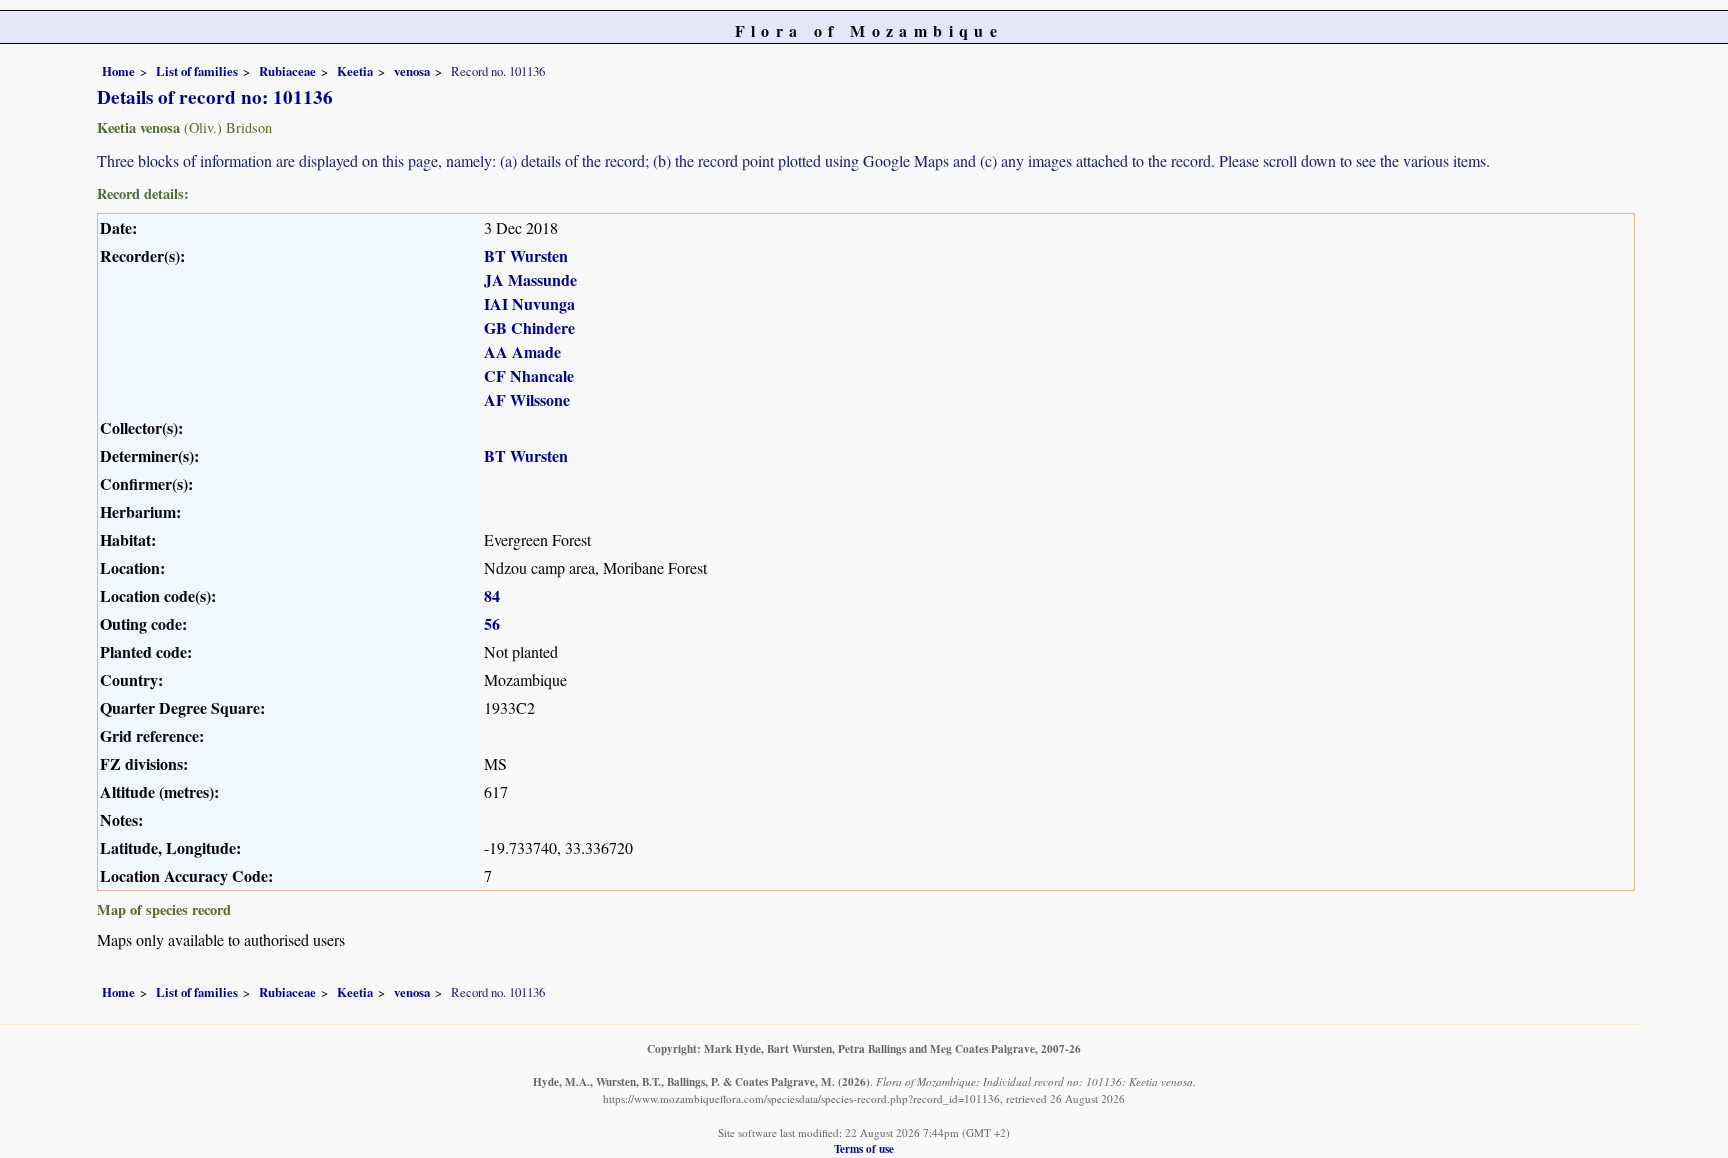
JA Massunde (530, 279)
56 (492, 623)
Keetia (355, 71)
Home (118, 71)
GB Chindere (529, 327)
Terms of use (864, 1148)
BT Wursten (526, 255)
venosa (412, 71)
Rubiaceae (287, 71)
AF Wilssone (527, 399)
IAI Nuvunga (529, 303)
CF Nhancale (529, 375)
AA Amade (522, 351)
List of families (197, 71)
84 (492, 595)
